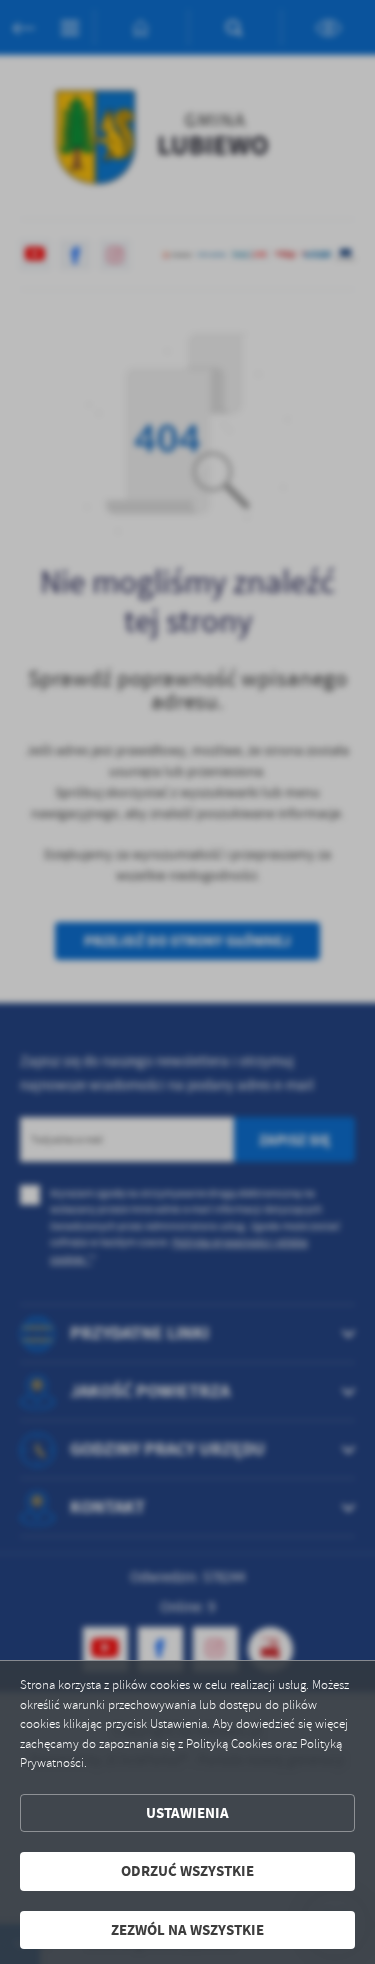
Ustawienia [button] (187, 1813)
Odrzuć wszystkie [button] (187, 1871)
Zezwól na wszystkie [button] (187, 1930)
